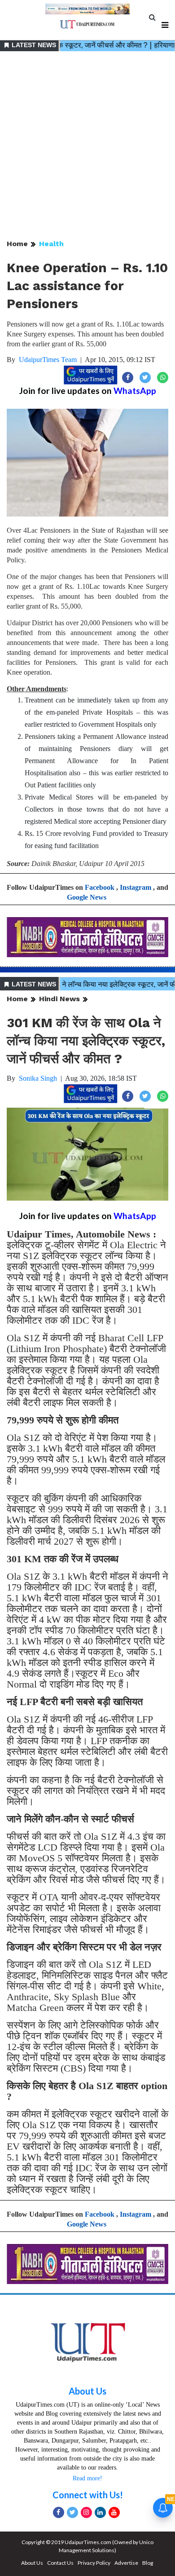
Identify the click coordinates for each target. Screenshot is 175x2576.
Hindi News (59, 999)
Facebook (100, 887)
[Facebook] (59, 2512)
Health (51, 244)
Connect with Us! (88, 2495)
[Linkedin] (100, 2512)
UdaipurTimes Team (48, 360)
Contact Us (60, 2563)
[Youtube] (114, 2512)
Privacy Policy (94, 2563)
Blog (148, 2563)
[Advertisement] (87, 146)
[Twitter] (72, 2512)
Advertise (126, 2563)
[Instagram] (86, 2512)
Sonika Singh (38, 1078)
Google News (87, 897)
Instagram (136, 887)
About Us (87, 2391)
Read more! (87, 2478)
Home (17, 244)
